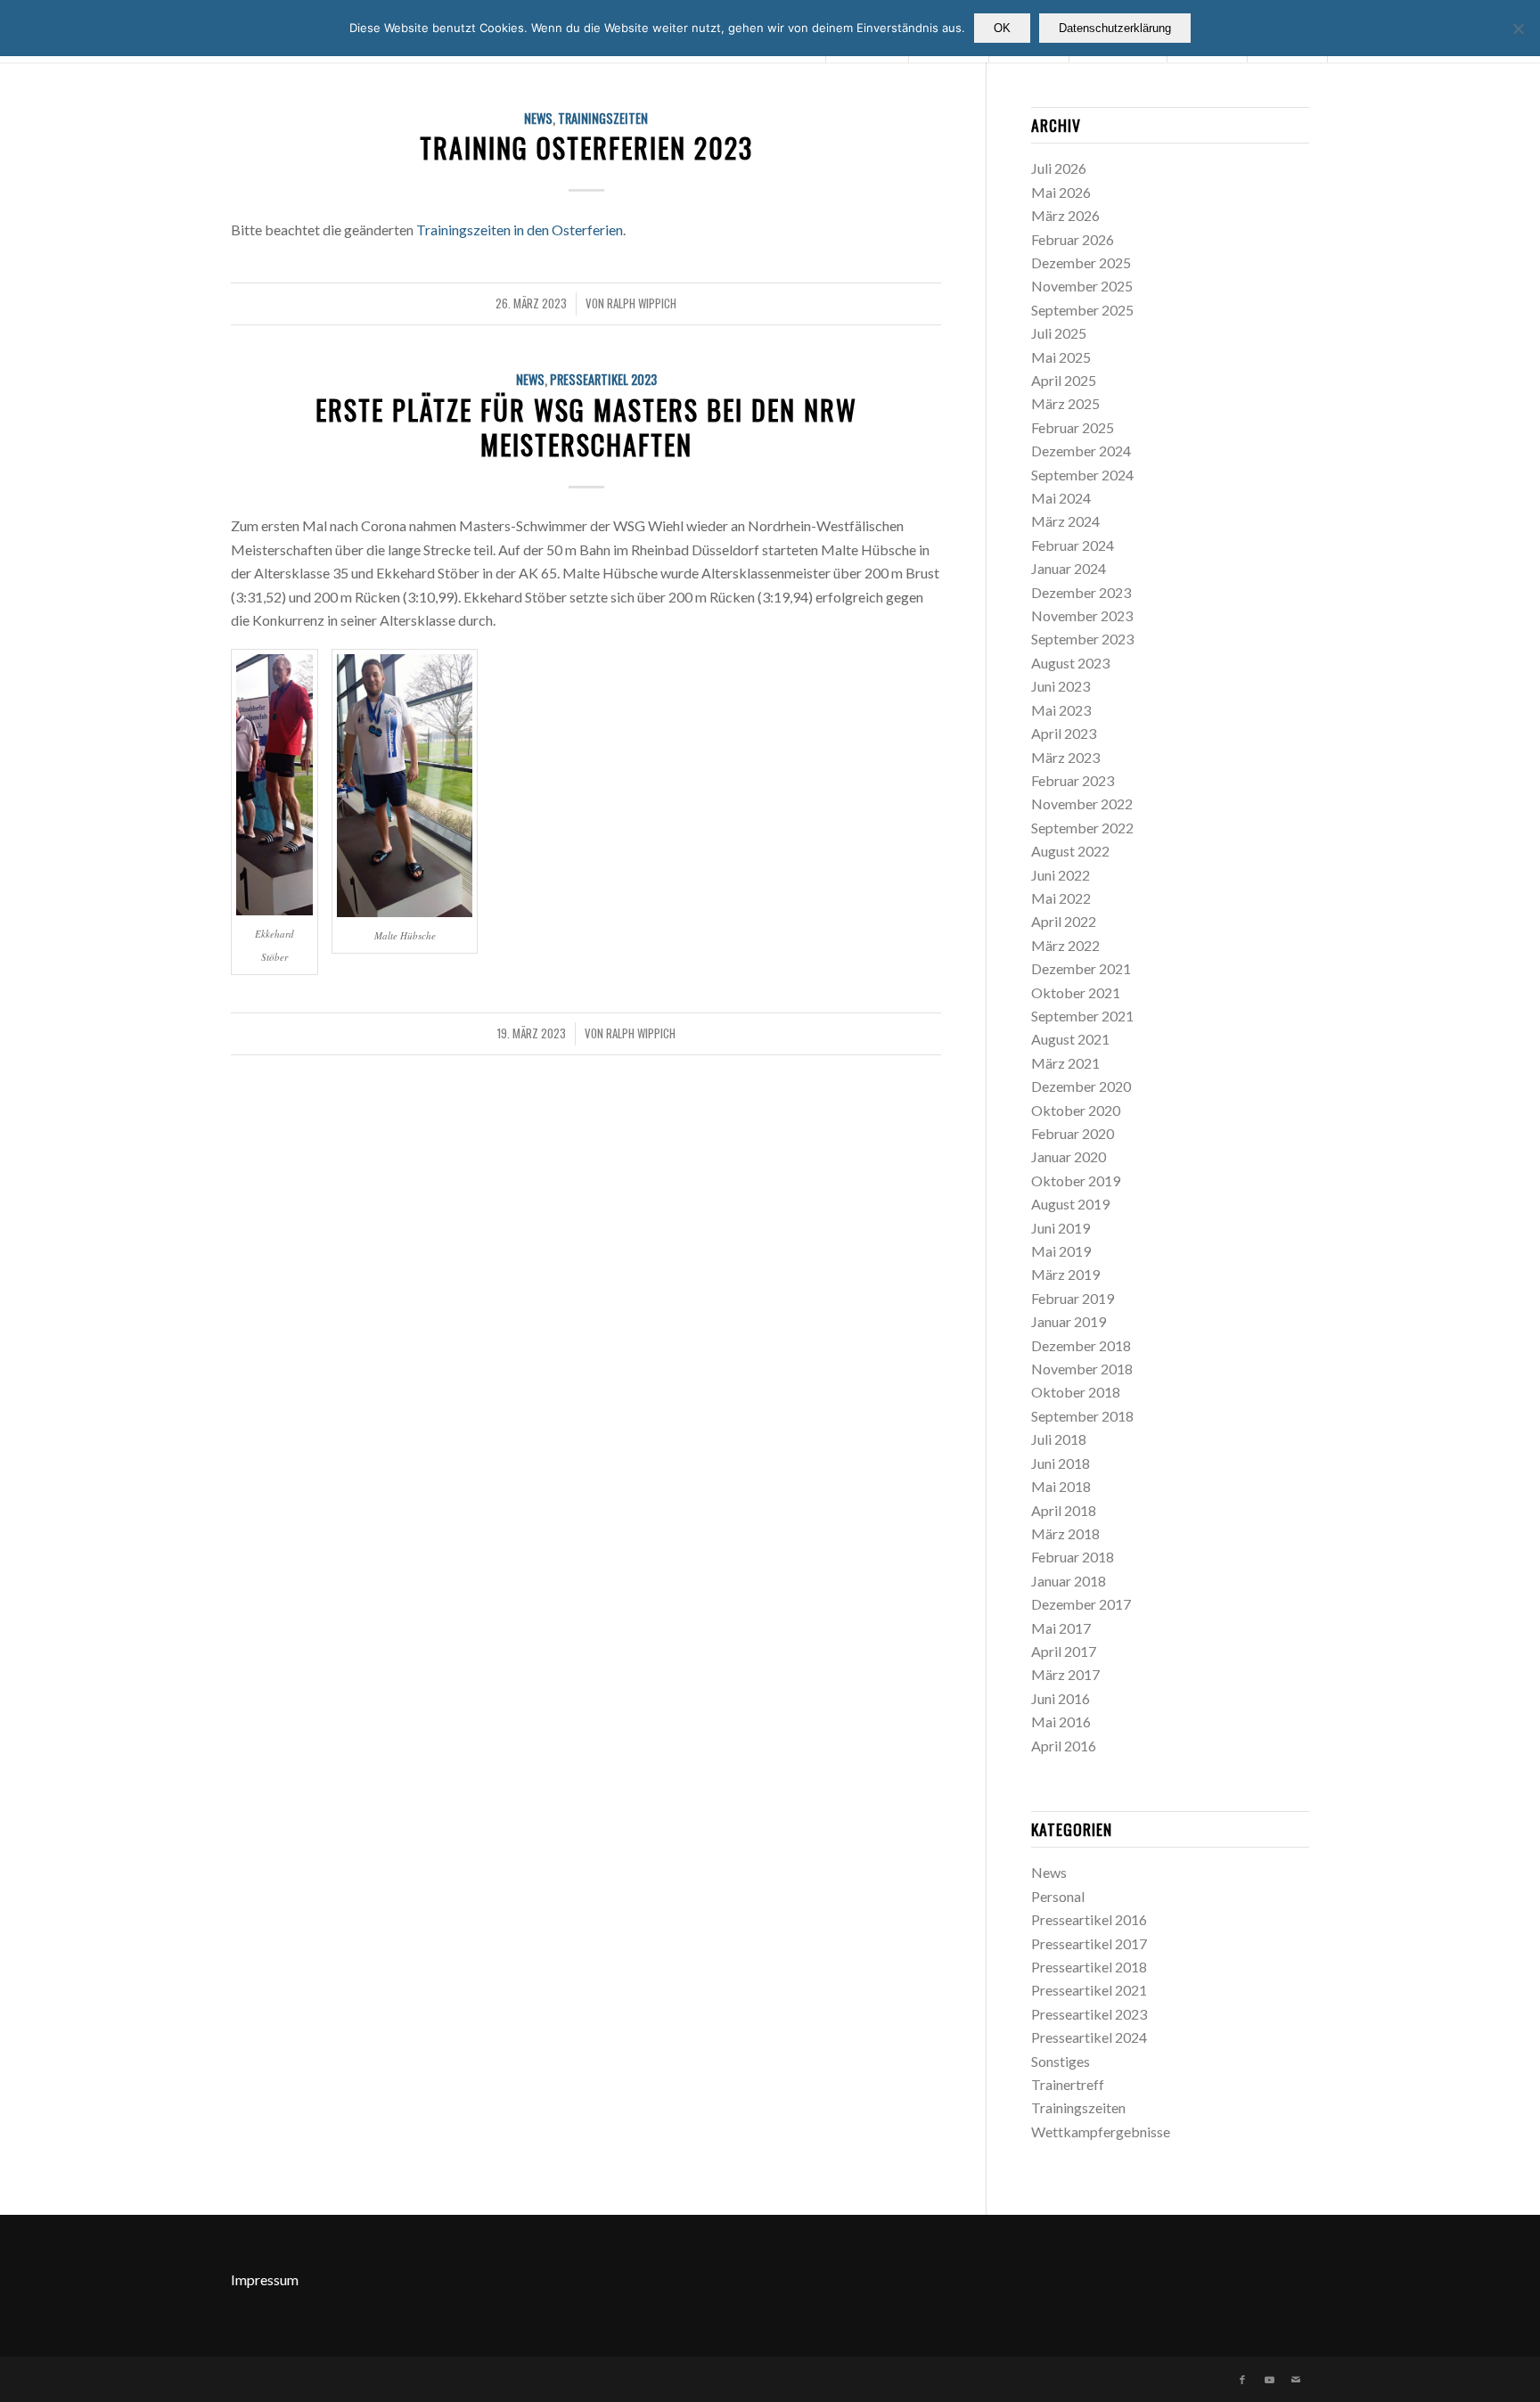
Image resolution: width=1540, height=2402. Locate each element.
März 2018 (1065, 1533)
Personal (1058, 1896)
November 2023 (1082, 615)
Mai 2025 (1061, 357)
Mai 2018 (1061, 1486)
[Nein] (1518, 29)
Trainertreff (1068, 2084)
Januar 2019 (1069, 1321)
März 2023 (1065, 757)
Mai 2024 (1061, 498)
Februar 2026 (1073, 239)
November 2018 (1082, 1369)
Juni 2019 (1061, 1228)
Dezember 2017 (1081, 1604)
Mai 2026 (1061, 192)
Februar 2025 (1073, 427)
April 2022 (1064, 921)
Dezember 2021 (1081, 968)
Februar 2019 (1073, 1298)
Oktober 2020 (1076, 1110)
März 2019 (1065, 1274)
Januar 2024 (1069, 568)
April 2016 (1064, 1746)
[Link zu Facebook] (1242, 2380)
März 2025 (1065, 403)
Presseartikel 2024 (1089, 2037)
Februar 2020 (1073, 1133)
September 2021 (1082, 1016)
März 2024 (1065, 521)
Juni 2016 (1061, 1698)
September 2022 (1082, 828)
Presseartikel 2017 (1089, 1943)
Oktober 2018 (1076, 1392)
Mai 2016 (1061, 1722)
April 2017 (1064, 1651)
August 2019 (1070, 1204)
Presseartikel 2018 (1089, 1967)
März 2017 (1065, 1674)
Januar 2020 (1069, 1156)
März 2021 (1065, 1063)
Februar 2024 (1073, 545)
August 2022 (1070, 851)
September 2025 (1082, 310)
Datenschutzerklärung (1115, 28)
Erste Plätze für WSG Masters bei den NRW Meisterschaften (586, 427)
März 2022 (1065, 945)
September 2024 (1082, 475)
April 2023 (1064, 733)
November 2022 (1082, 803)
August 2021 (1070, 1039)
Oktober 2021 (1076, 992)
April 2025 (1064, 380)
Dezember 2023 (1081, 592)
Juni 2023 (1061, 686)
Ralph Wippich (642, 303)
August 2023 (1070, 663)
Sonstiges (1061, 2061)
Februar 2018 (1073, 1557)
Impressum (265, 2279)
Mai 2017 (1061, 1628)
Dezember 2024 (1081, 451)
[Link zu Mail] (1296, 2380)
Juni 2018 (1061, 1463)
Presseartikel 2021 (1089, 1990)
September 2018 (1082, 1416)
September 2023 (1082, 639)
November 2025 (1082, 286)
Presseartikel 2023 (603, 379)
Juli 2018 (1059, 1439)
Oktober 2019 (1076, 1181)
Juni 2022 (1061, 875)
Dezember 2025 (1081, 262)
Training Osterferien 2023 (586, 148)
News (538, 118)
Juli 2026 (1059, 168)
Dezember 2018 (1081, 1345)
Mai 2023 (1061, 710)
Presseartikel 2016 (1089, 1919)
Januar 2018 (1069, 1581)
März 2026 (1065, 215)
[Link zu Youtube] (1269, 2380)
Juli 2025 (1059, 333)
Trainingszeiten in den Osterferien (520, 230)
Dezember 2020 (1081, 1086)
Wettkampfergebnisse (1101, 2131)
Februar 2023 (1073, 780)
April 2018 (1064, 1510)
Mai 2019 (1061, 1251)
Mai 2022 (1061, 898)
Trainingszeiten (603, 118)
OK (1002, 28)
